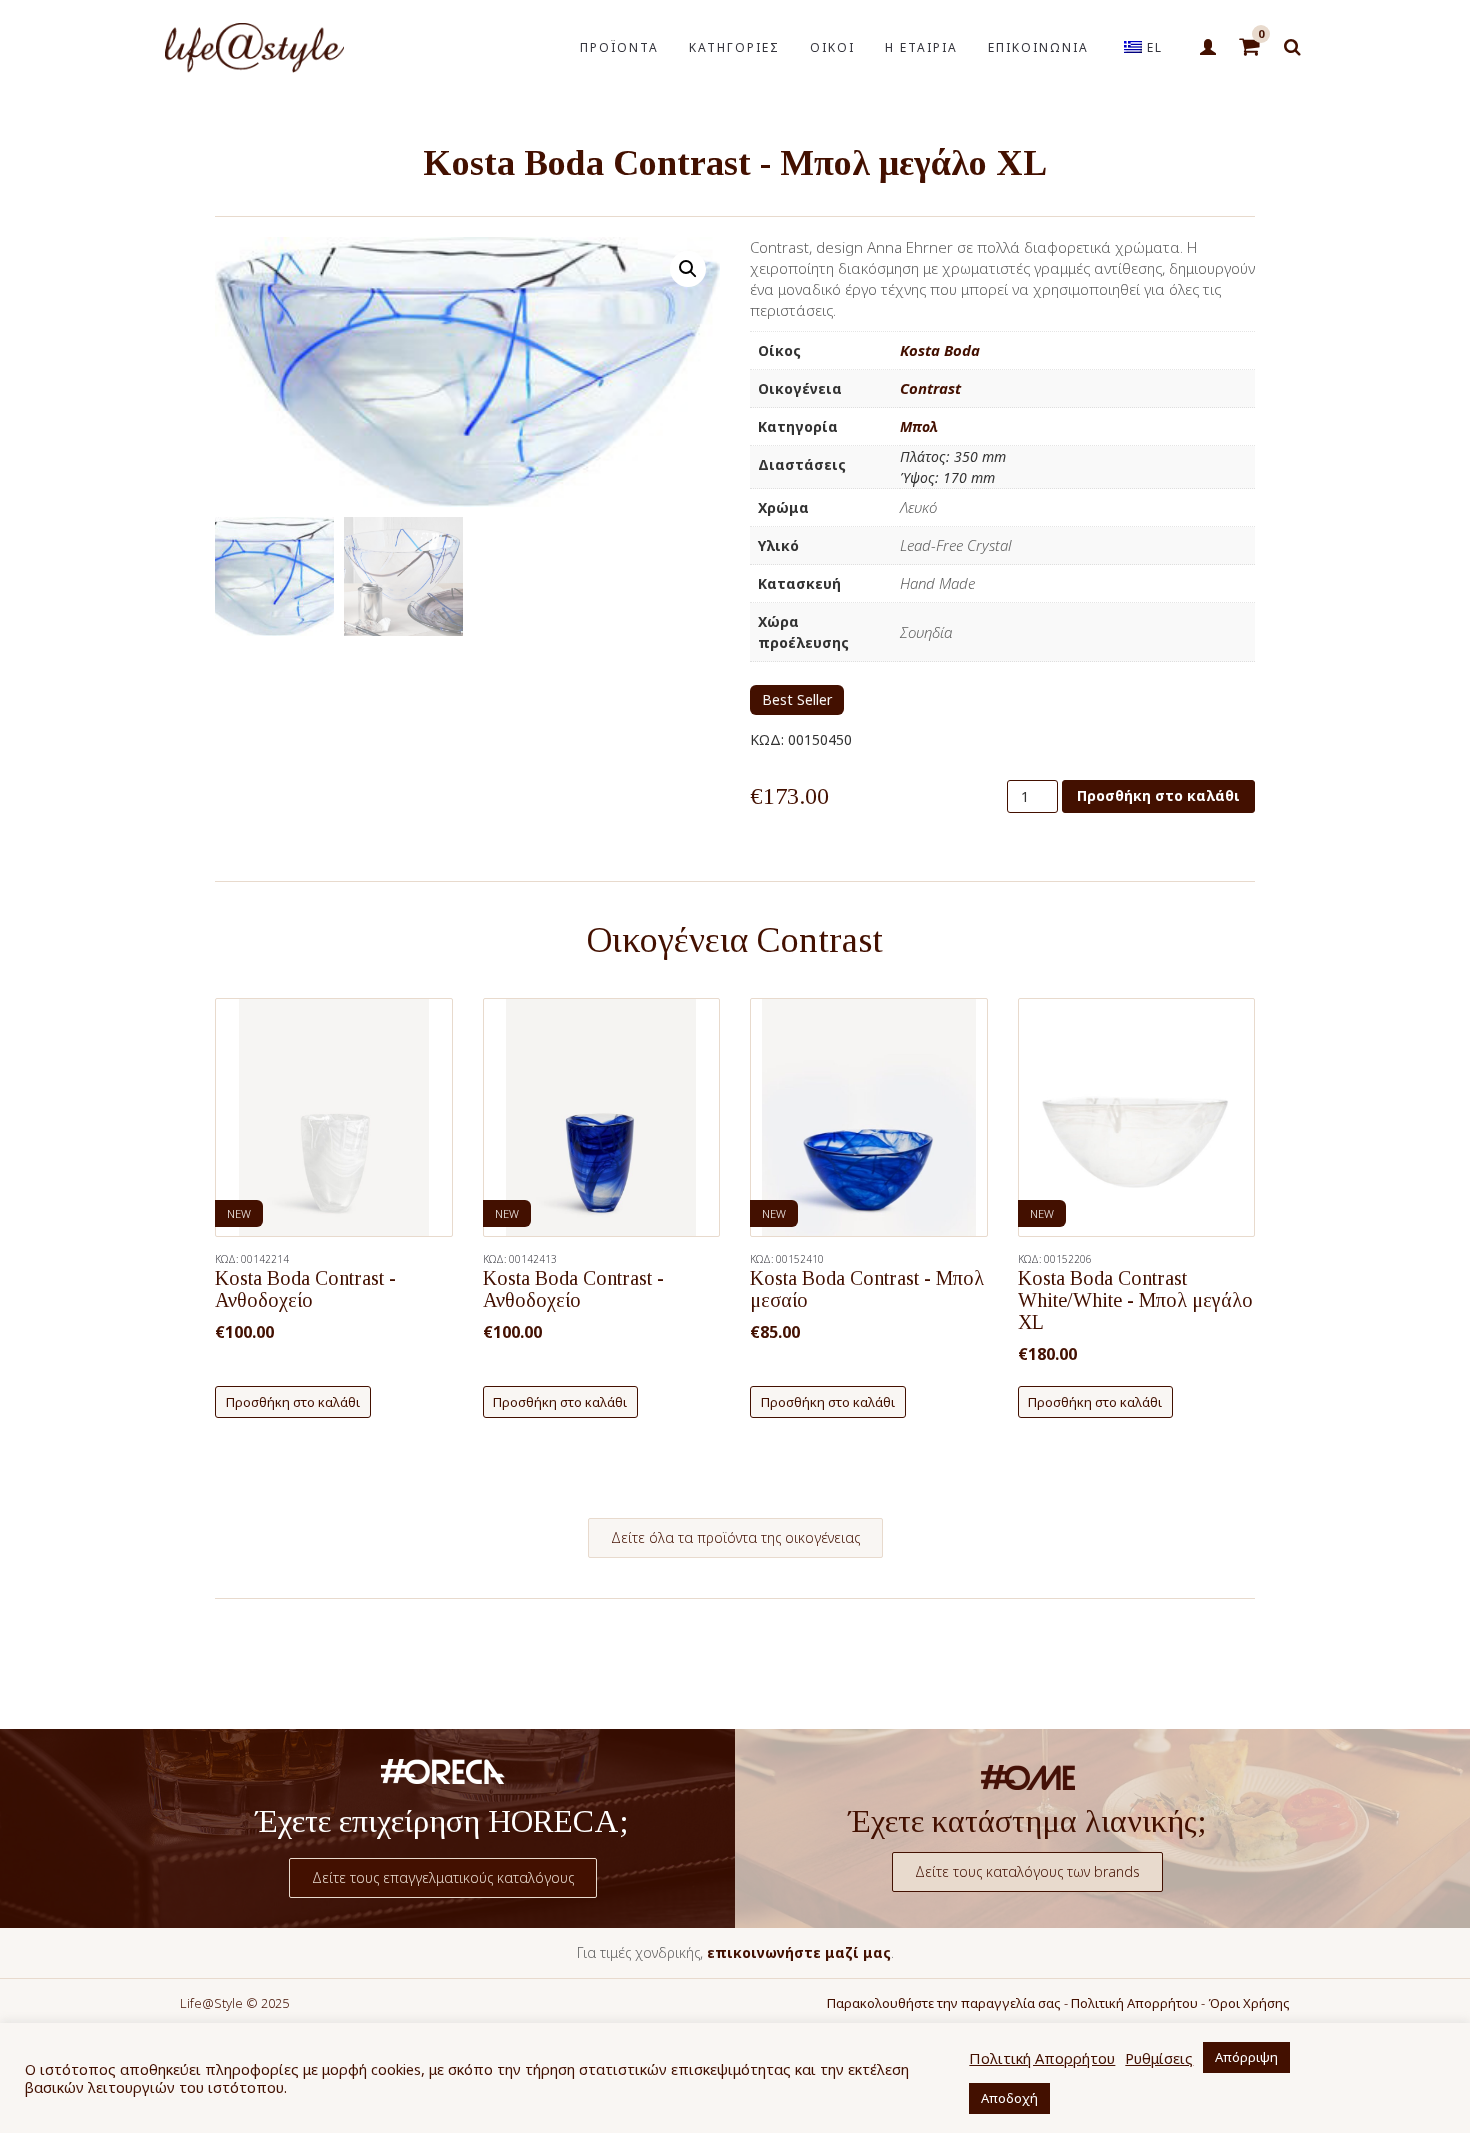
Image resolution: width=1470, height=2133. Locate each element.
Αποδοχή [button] (1009, 2098)
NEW (239, 1213)
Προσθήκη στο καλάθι (1158, 795)
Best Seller (797, 699)
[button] (688, 269)
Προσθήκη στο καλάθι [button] (293, 1402)
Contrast (930, 388)
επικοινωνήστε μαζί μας (799, 1952)
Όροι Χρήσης (1249, 2003)
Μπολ (919, 426)
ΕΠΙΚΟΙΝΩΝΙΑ (1038, 47)
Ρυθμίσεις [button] (1159, 2058)
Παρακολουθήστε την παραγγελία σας (944, 2003)
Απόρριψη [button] (1246, 2057)
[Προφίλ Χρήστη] (1207, 48)
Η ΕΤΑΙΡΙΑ (921, 47)
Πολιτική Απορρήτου (1134, 2003)
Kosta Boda (940, 350)
